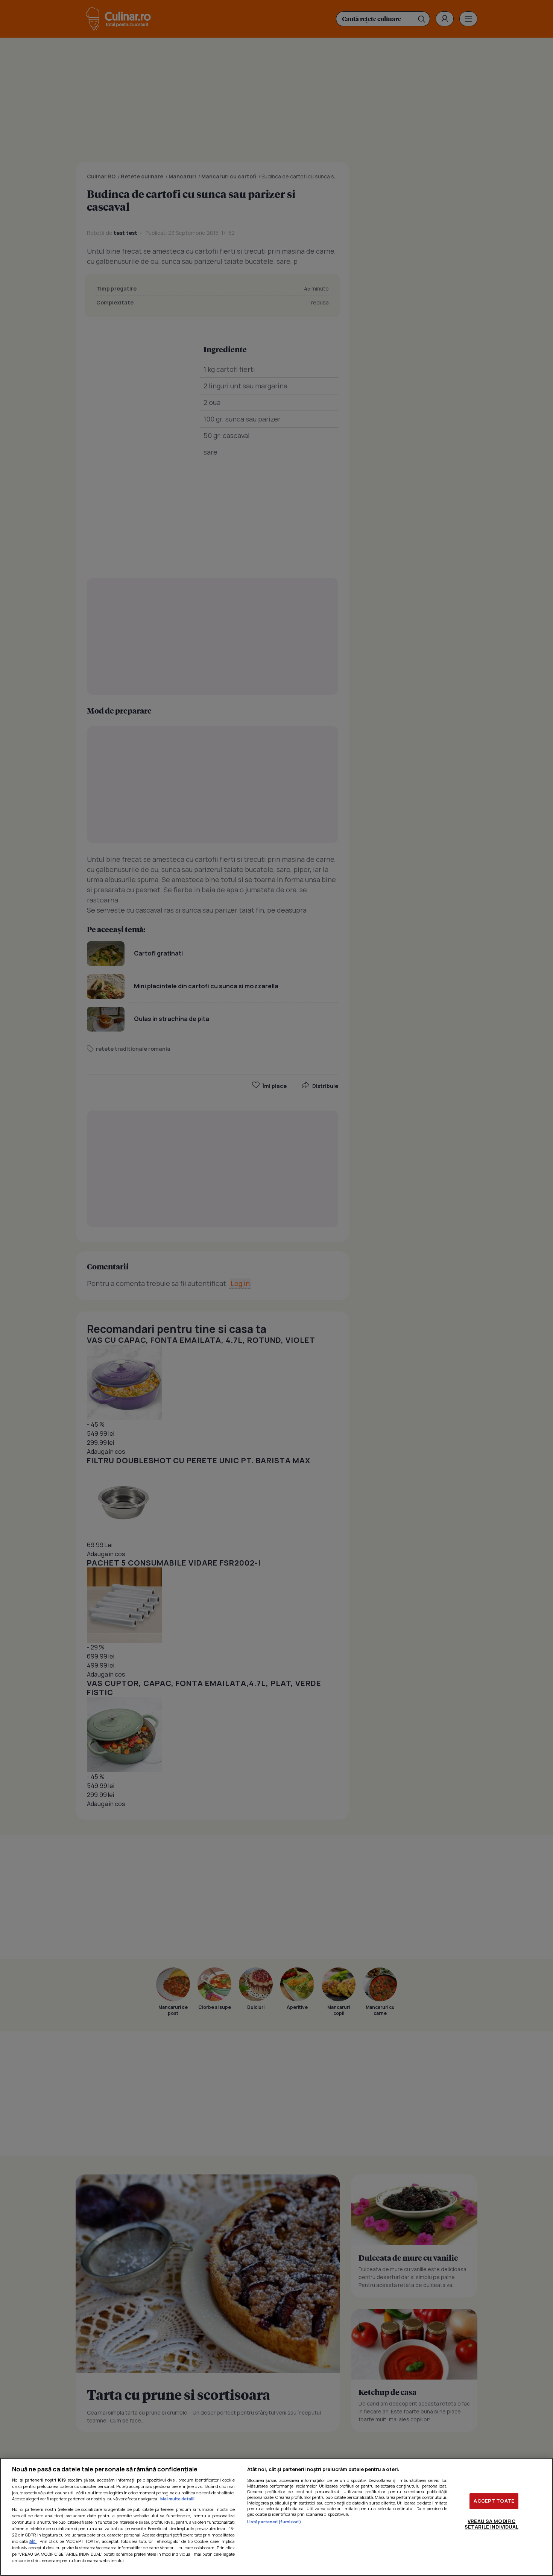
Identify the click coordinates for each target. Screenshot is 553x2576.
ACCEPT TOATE (494, 2501)
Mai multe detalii (177, 2499)
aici (33, 2541)
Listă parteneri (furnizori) (274, 2522)
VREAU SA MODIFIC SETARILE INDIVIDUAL (491, 2524)
